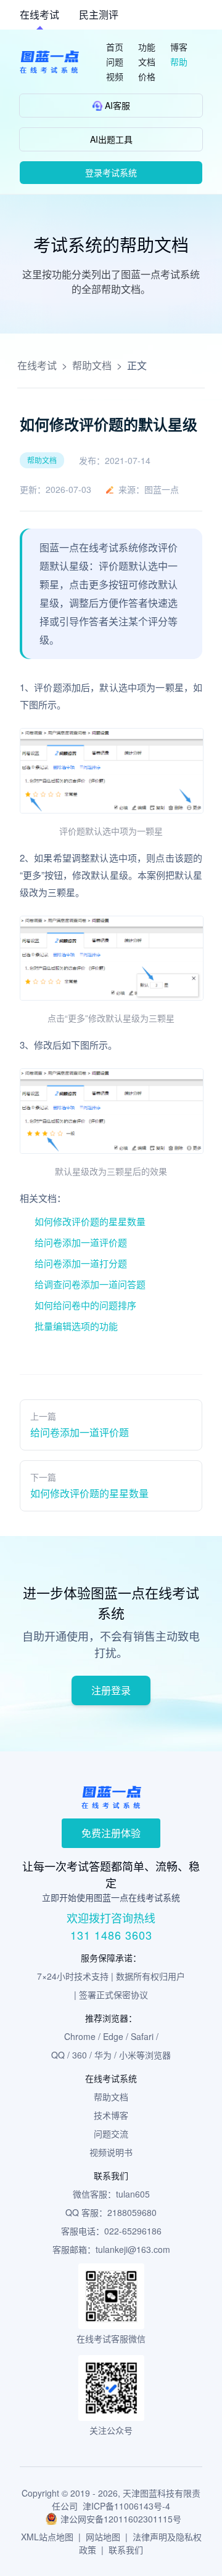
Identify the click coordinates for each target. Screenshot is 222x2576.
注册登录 (111, 1690)
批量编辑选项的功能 (76, 1326)
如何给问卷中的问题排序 (85, 1305)
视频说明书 (111, 2152)
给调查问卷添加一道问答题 (90, 1284)
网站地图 (103, 2537)
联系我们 (126, 2550)
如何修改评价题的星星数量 (90, 1221)
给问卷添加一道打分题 (81, 1263)
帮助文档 (92, 365)
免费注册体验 (111, 1833)
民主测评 (99, 14)
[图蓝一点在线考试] (49, 62)
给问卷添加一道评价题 (81, 1242)
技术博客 (111, 2115)
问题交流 (111, 2134)
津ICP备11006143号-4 (126, 2506)
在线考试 (39, 14)
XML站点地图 (47, 2537)
